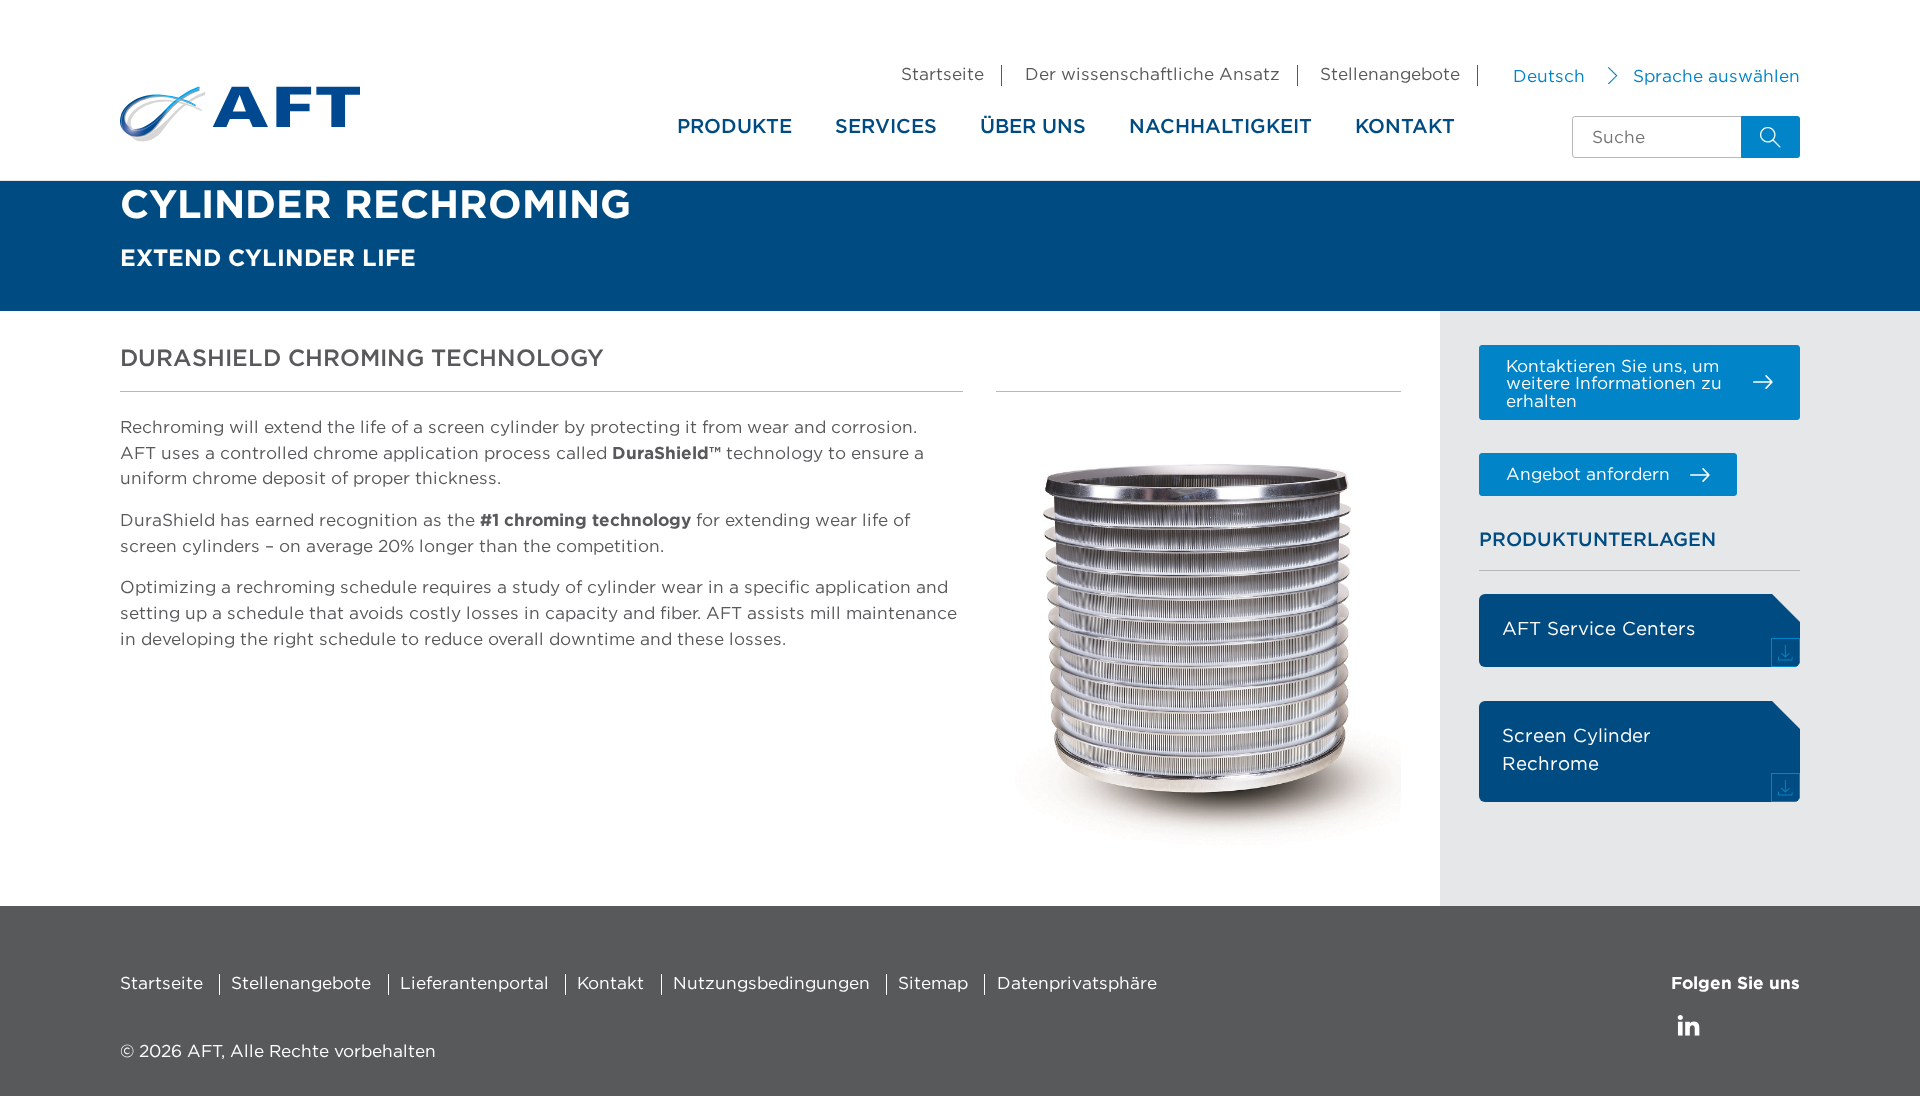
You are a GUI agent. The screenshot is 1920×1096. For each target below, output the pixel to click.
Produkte (734, 127)
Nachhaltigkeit (1220, 127)
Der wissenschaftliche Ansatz (1152, 74)
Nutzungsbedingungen (771, 983)
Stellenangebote (1390, 74)
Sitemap (933, 983)
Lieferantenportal (474, 983)
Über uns (1033, 127)
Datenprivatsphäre (1077, 983)
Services (886, 127)
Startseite (942, 74)
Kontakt (1405, 127)
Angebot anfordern (1588, 474)
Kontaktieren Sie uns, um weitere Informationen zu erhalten (1614, 384)
